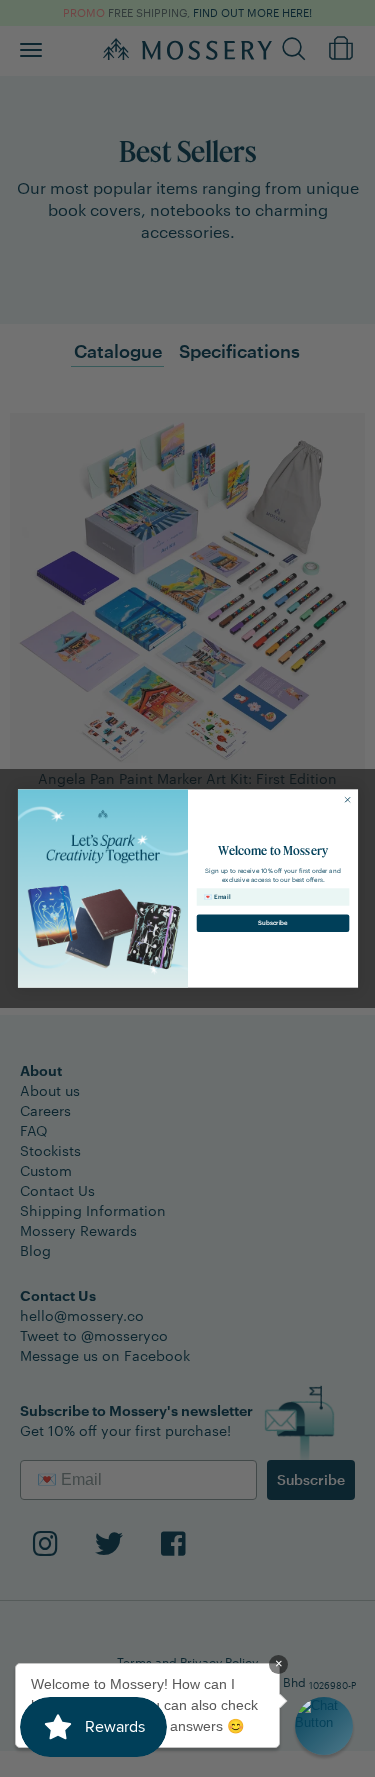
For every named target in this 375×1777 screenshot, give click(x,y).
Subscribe (273, 922)
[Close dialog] (347, 800)
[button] (324, 1726)
